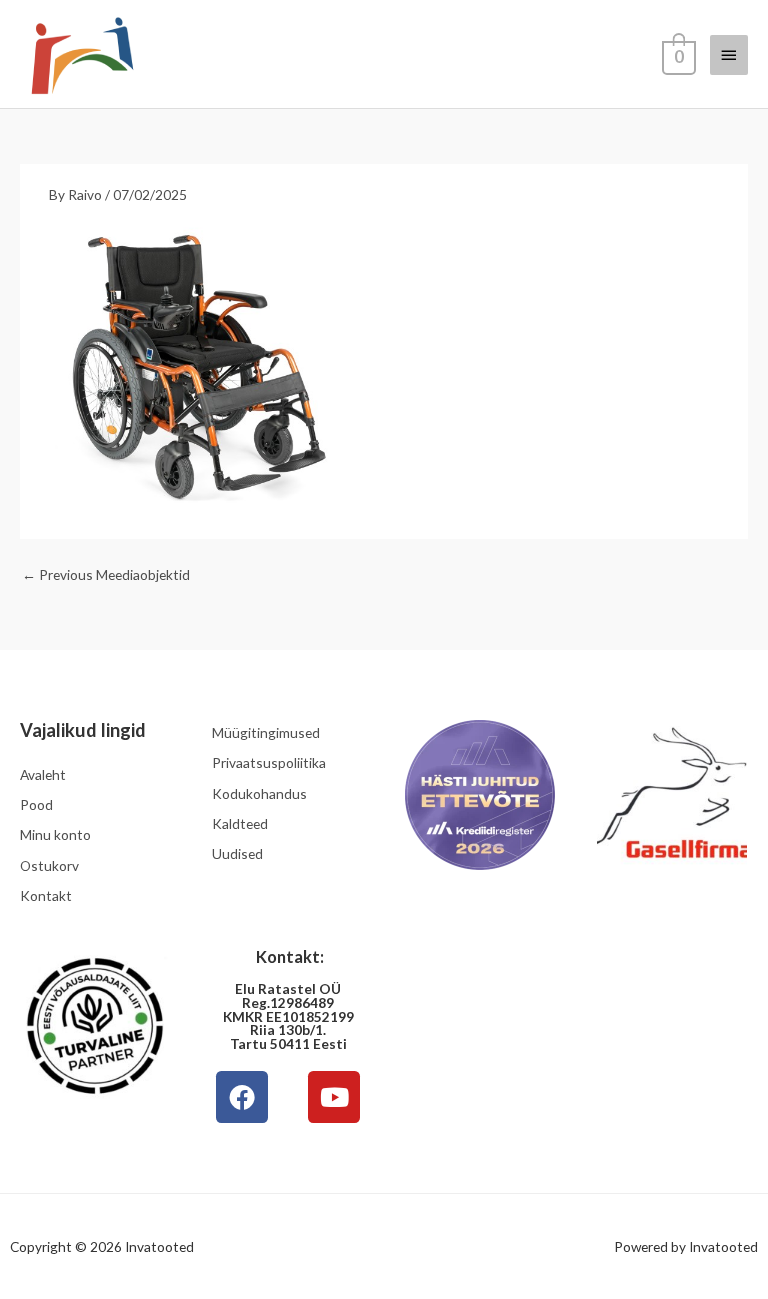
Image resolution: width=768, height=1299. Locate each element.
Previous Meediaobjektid (106, 574)
